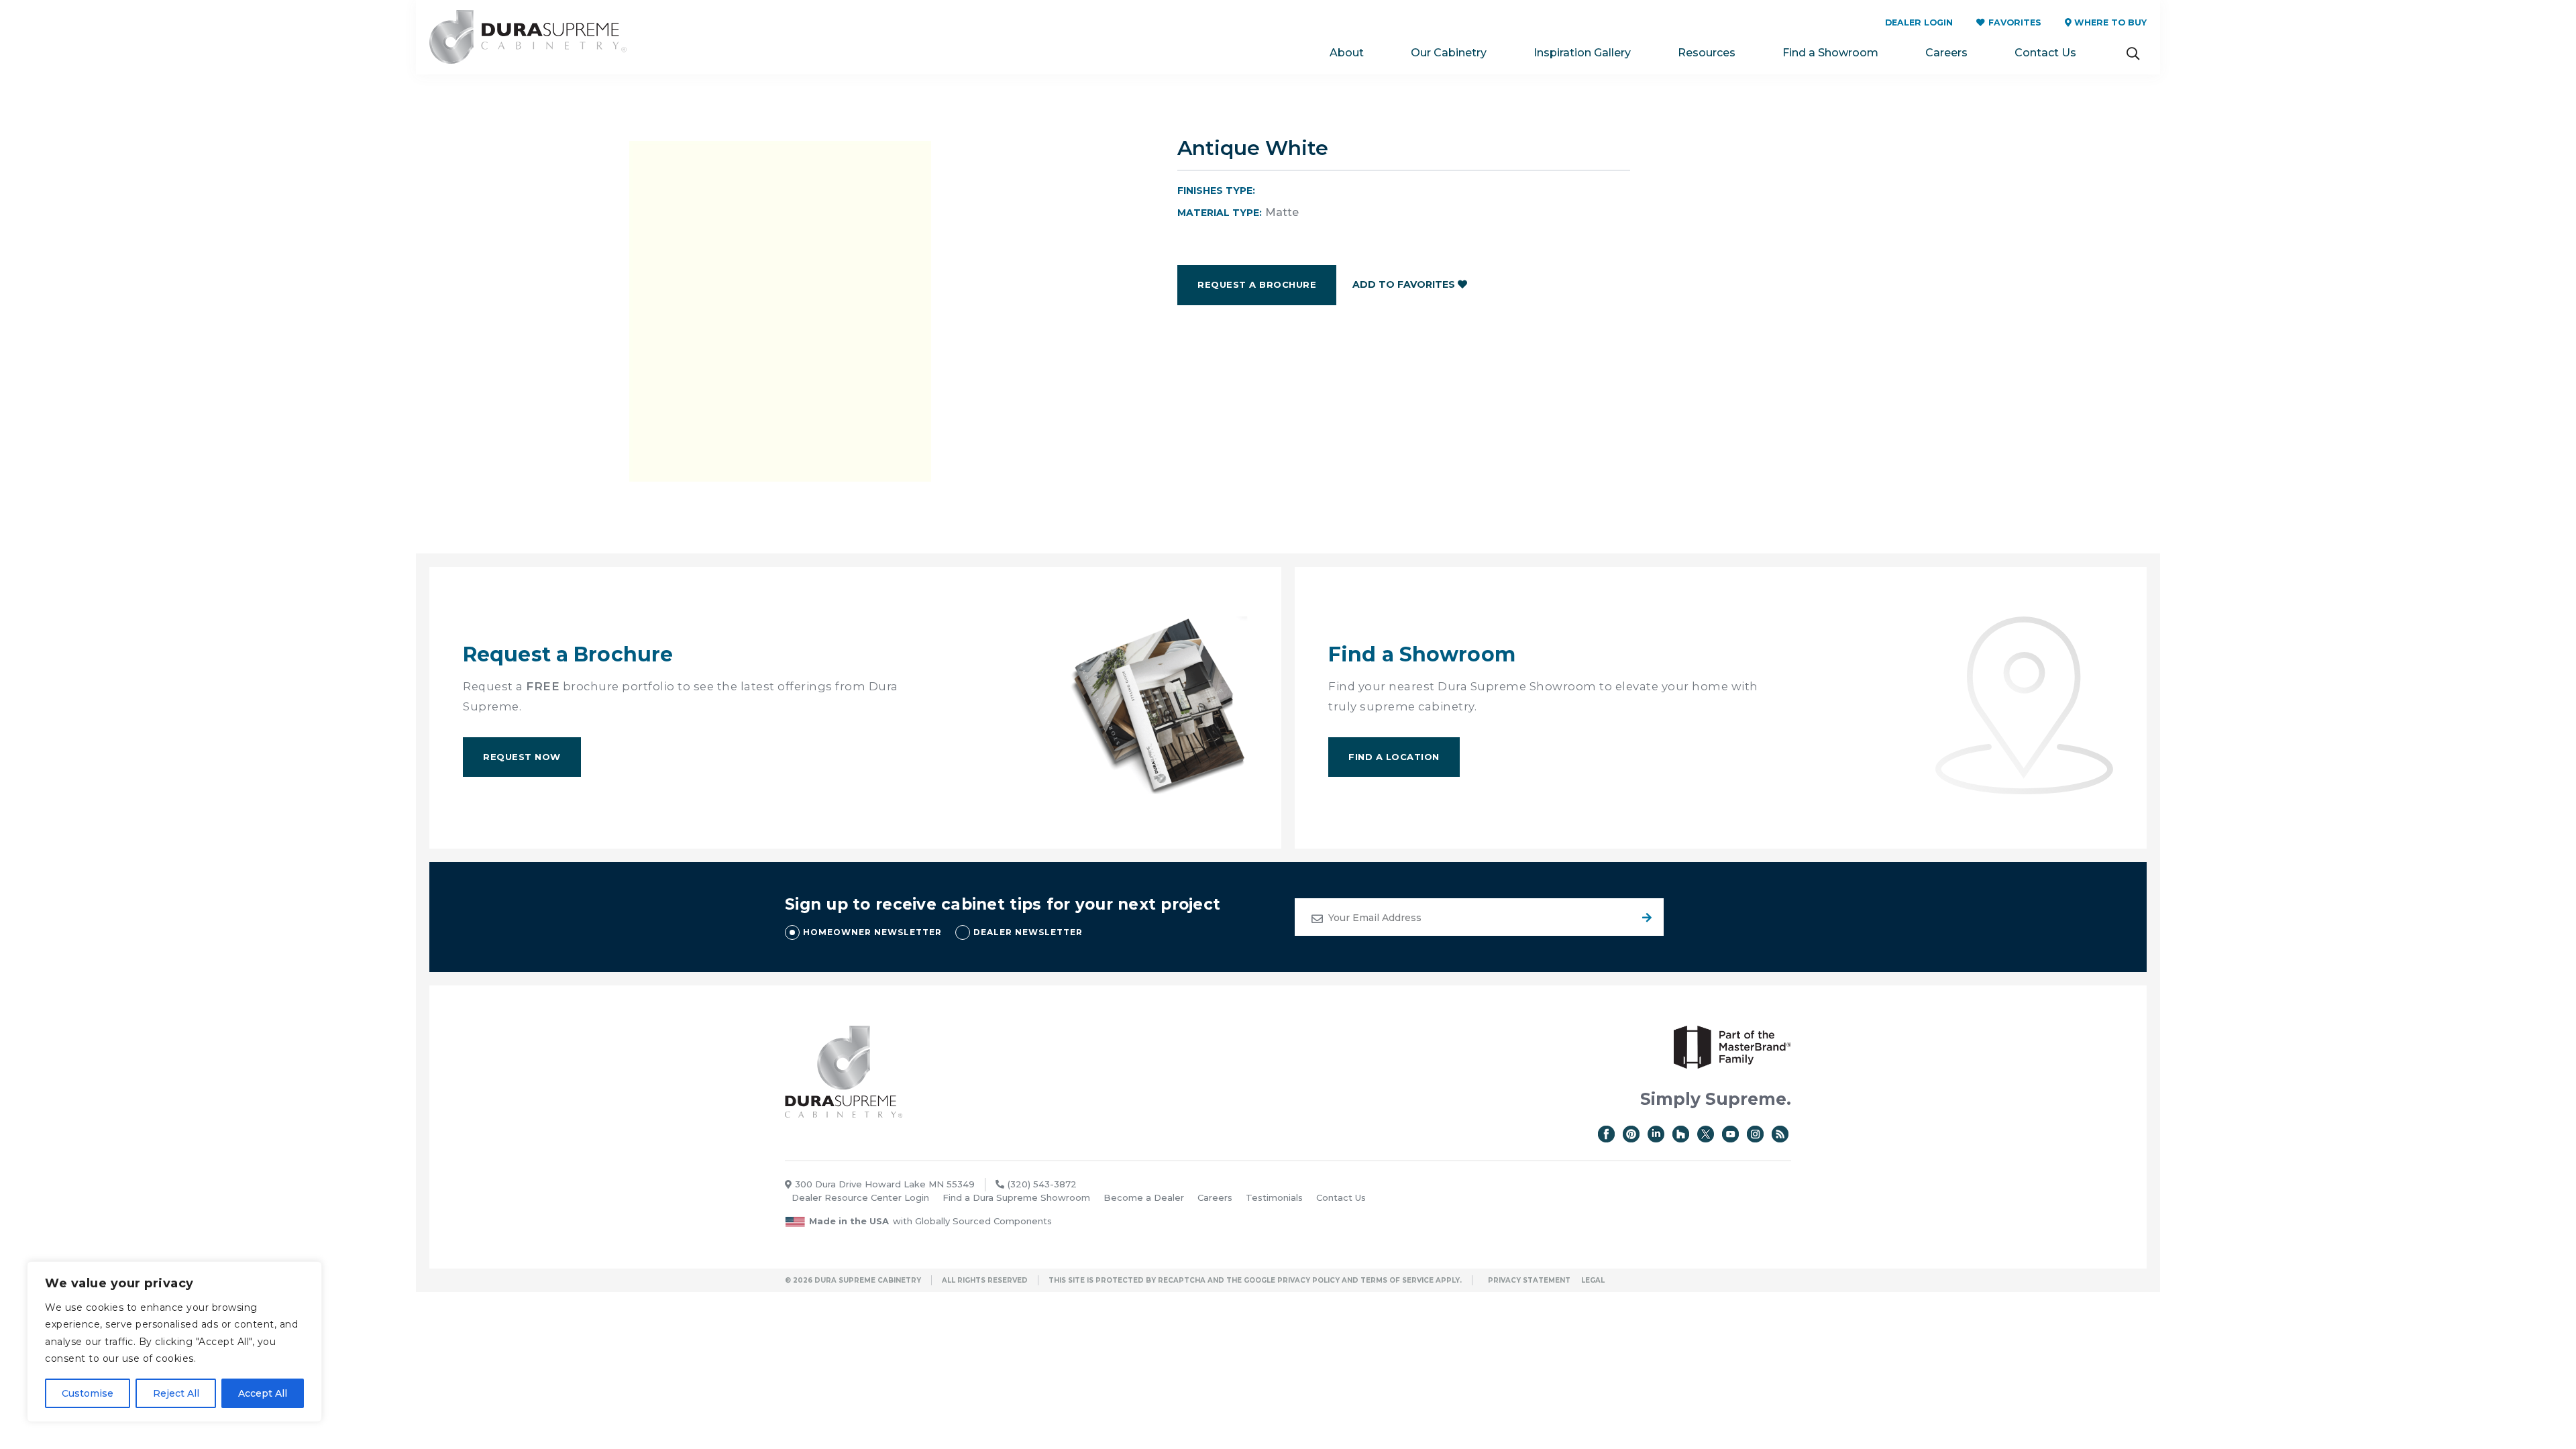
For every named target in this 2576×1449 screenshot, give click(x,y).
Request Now (522, 757)
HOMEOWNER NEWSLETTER (872, 932)
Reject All (176, 1393)
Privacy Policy (1308, 1280)
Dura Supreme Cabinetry (528, 37)
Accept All (263, 1393)
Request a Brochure (1257, 284)
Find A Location (1394, 757)
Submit (1645, 917)
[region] (174, 1342)
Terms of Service (1397, 1280)
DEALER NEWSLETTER (1028, 932)
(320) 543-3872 (1042, 1184)
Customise (88, 1393)
